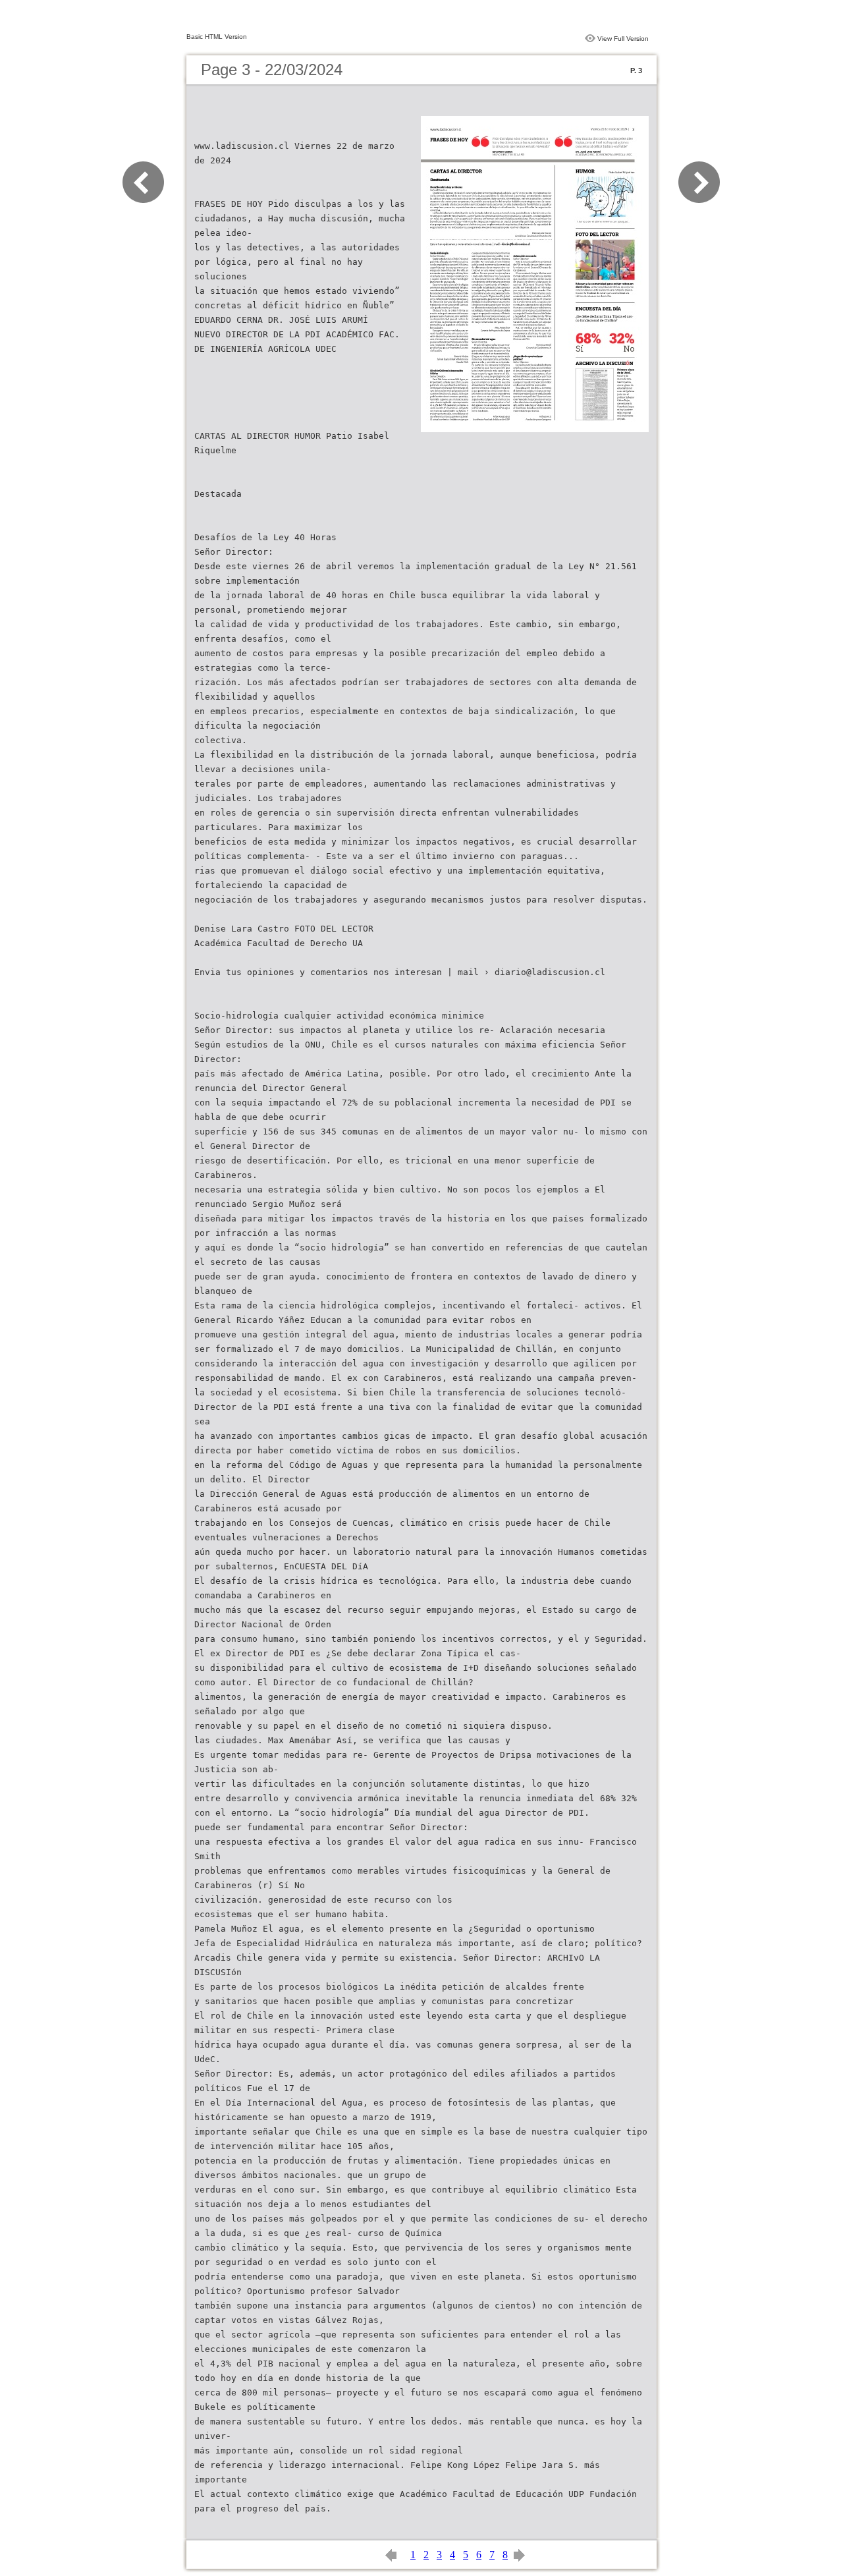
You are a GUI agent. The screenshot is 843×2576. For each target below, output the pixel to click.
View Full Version (623, 39)
